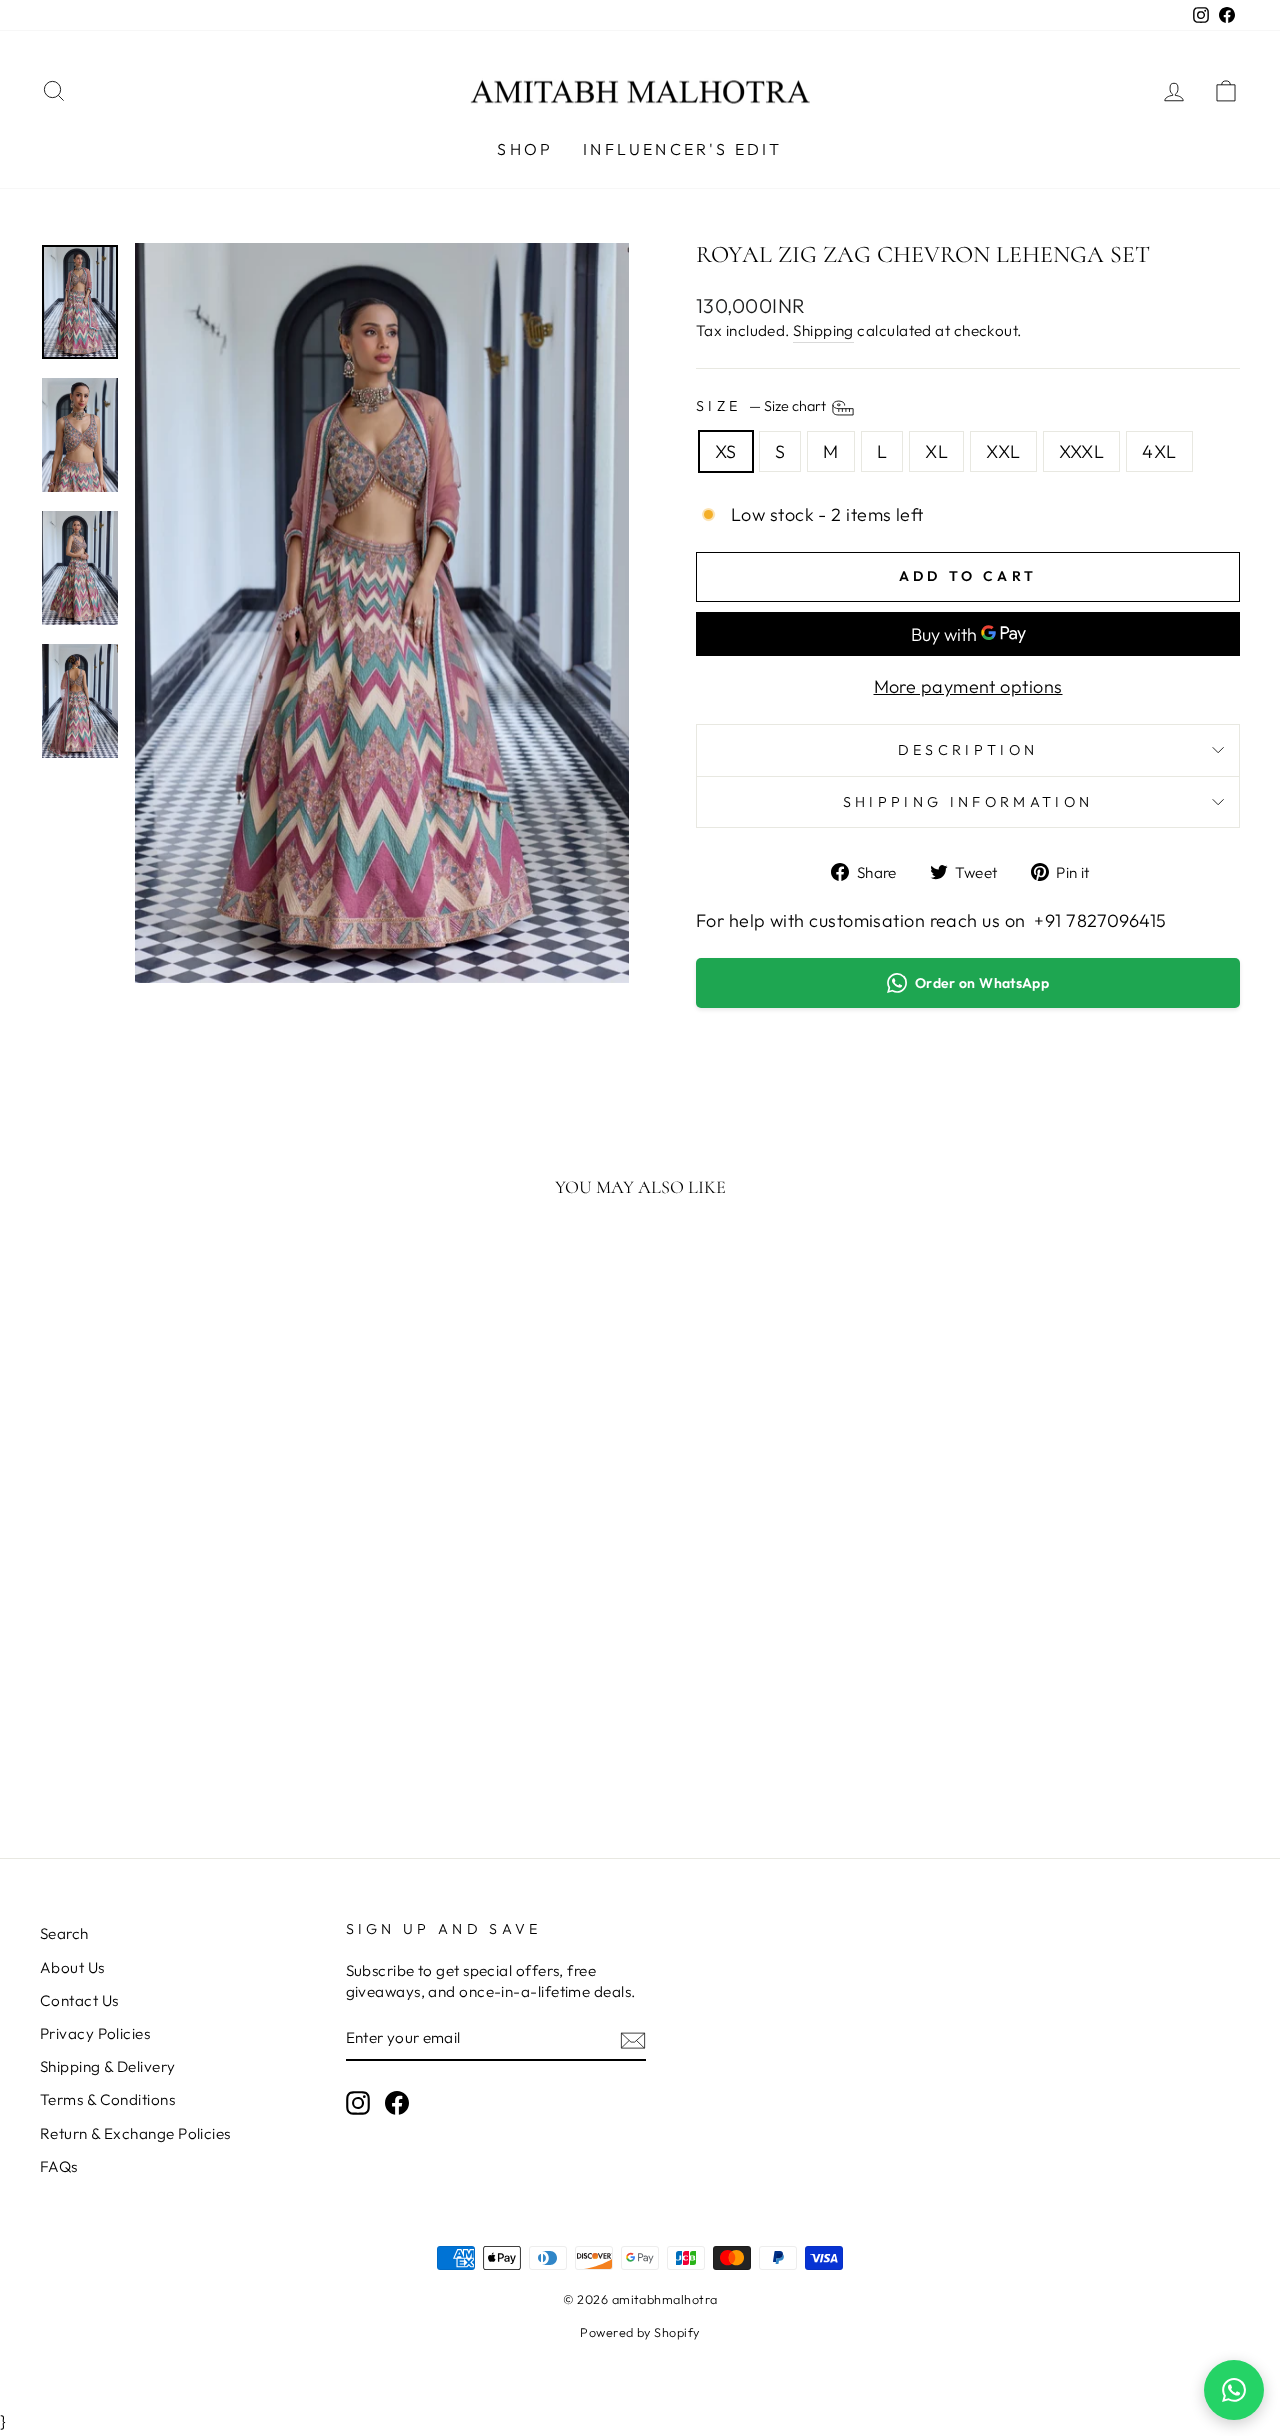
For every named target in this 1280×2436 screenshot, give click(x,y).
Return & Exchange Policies (135, 2133)
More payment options (968, 686)
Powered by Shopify (639, 2332)
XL (936, 451)
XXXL (1082, 451)
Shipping (823, 330)
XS (726, 451)
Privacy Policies (95, 2033)
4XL (1159, 451)
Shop (525, 149)
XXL (1003, 451)
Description (968, 750)
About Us (72, 1967)
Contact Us (79, 2000)
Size (762, 406)
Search (64, 1933)
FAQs (59, 2166)
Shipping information (968, 802)
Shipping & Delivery (108, 2066)
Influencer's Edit (682, 149)
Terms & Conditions (107, 2099)
